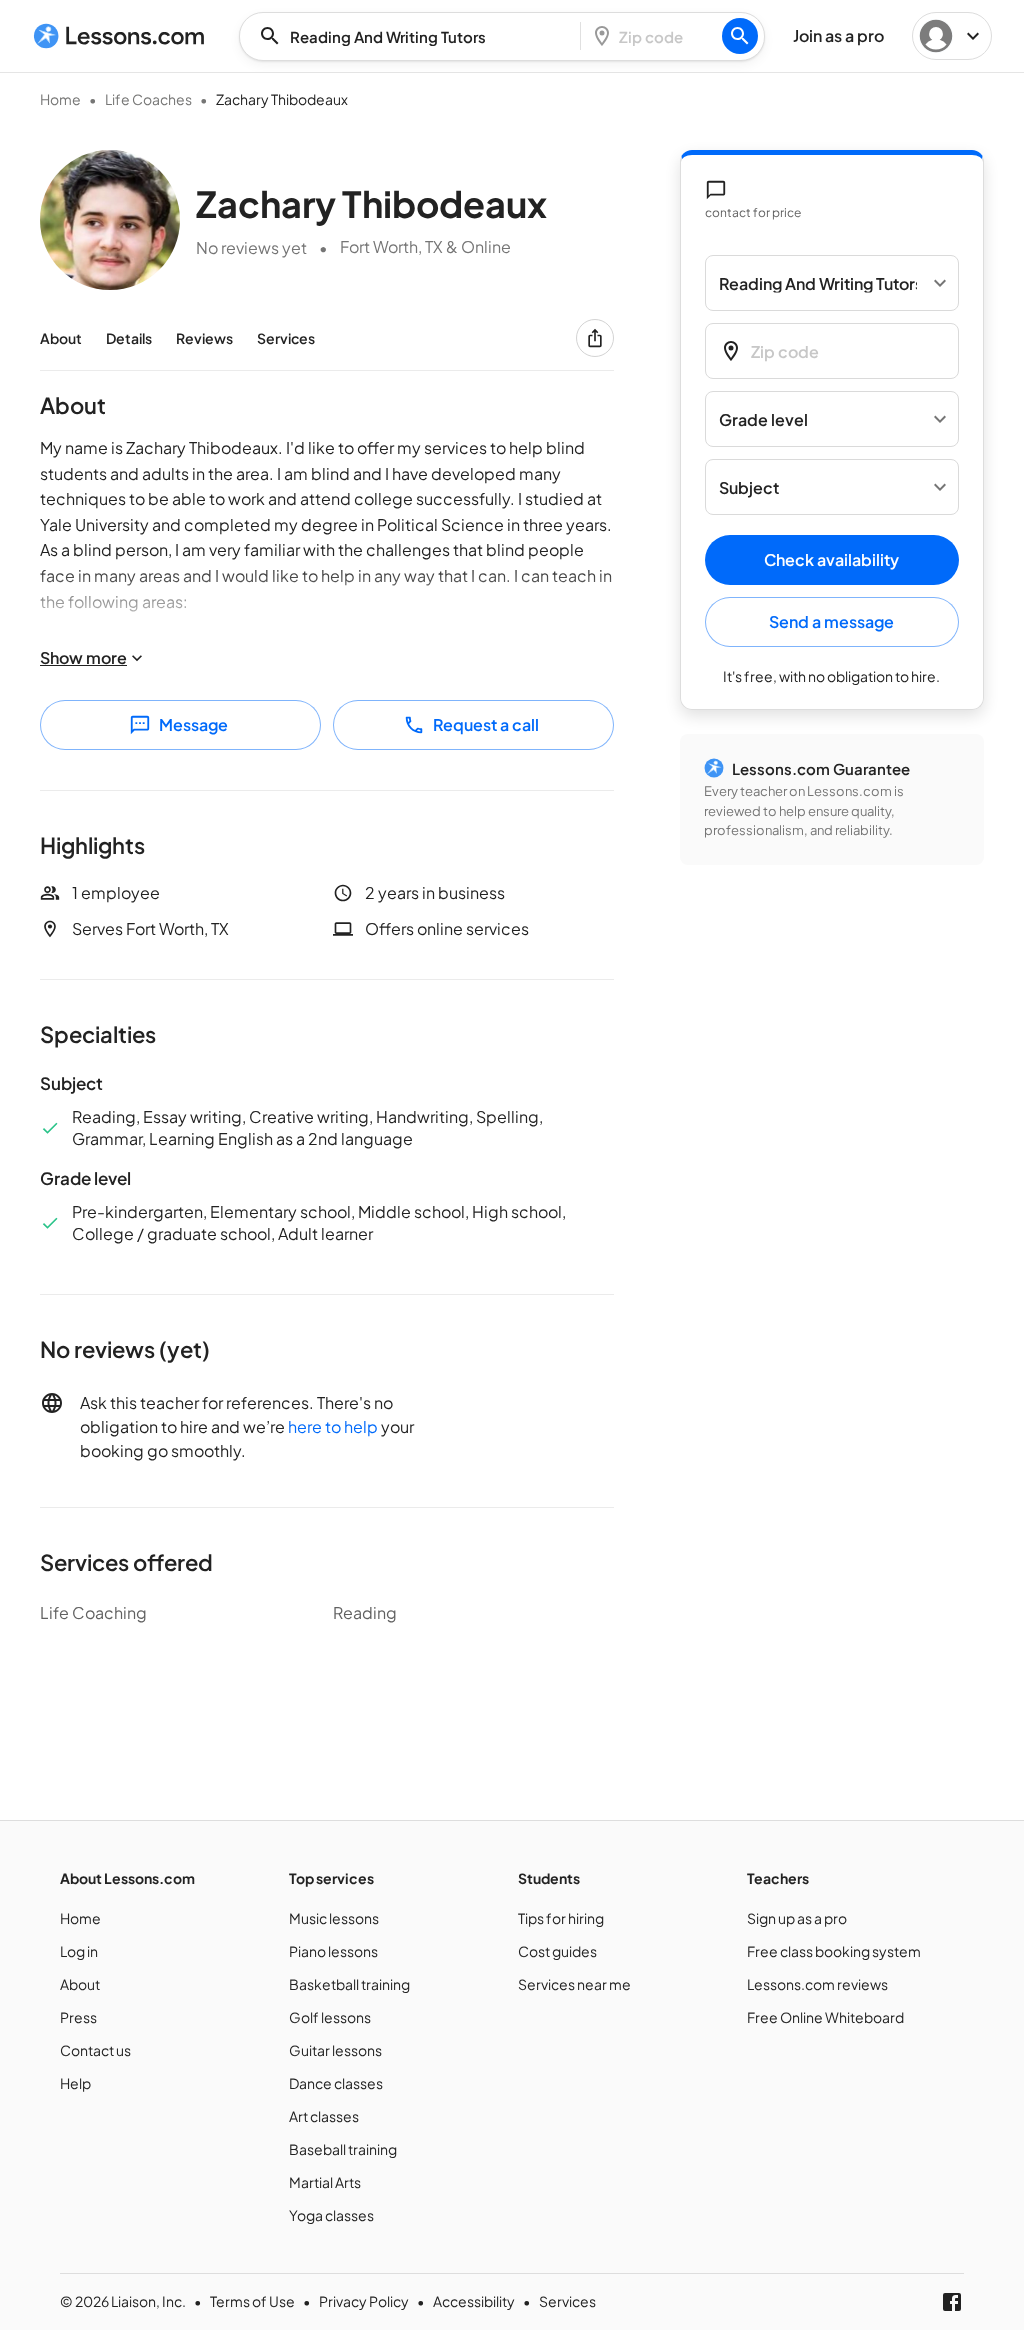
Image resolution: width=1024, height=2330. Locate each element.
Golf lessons (330, 2017)
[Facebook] (952, 2302)
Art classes (324, 2116)
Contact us (95, 2050)
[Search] (740, 36)
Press (78, 2017)
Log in (79, 1951)
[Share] (595, 338)
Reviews (204, 338)
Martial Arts (325, 2182)
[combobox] (416, 36)
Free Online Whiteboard (825, 2017)
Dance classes (336, 2083)
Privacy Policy (364, 2301)
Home (60, 99)
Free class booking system (834, 1951)
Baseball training (343, 2149)
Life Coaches (148, 99)
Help (75, 2083)
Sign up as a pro (797, 1918)
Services (286, 338)
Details (129, 338)
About (61, 338)
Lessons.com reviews (817, 1984)
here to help (333, 1426)
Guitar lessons (335, 2050)
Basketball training (349, 1984)
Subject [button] (749, 487)
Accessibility (474, 2301)
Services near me (574, 1984)
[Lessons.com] (119, 36)
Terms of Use (252, 2301)
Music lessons (334, 1918)
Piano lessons (333, 1951)
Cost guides (557, 1951)
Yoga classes (331, 2215)
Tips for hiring (561, 1918)
